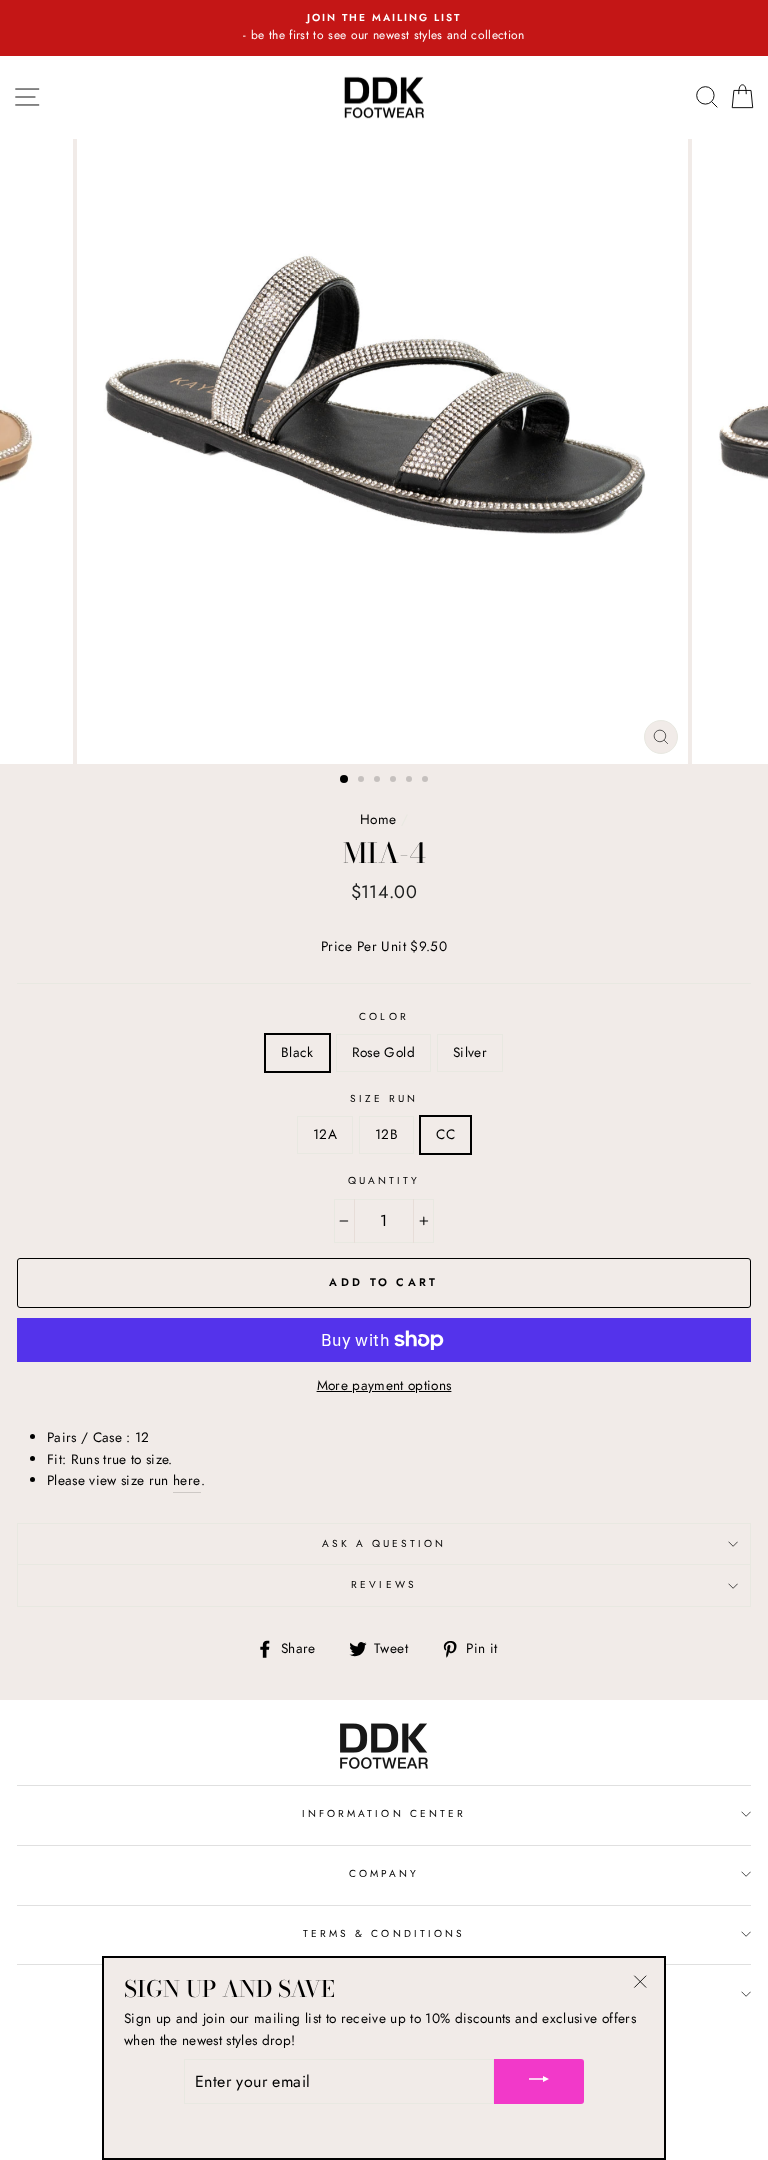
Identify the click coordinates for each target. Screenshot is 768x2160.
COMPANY (384, 1873)
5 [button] (411, 781)
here (186, 1480)
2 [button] (363, 781)
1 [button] (345, 780)
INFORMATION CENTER (384, 1813)
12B (386, 1134)
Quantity (384, 1180)
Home (378, 819)
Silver (470, 1052)
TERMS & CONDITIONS (384, 1933)
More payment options (384, 1385)
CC (445, 1134)
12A (325, 1134)
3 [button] (379, 781)
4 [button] (395, 781)
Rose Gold (383, 1052)
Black (297, 1052)
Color (383, 1016)
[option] (384, 28)
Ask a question (384, 1543)
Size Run (384, 1098)
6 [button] (427, 781)
